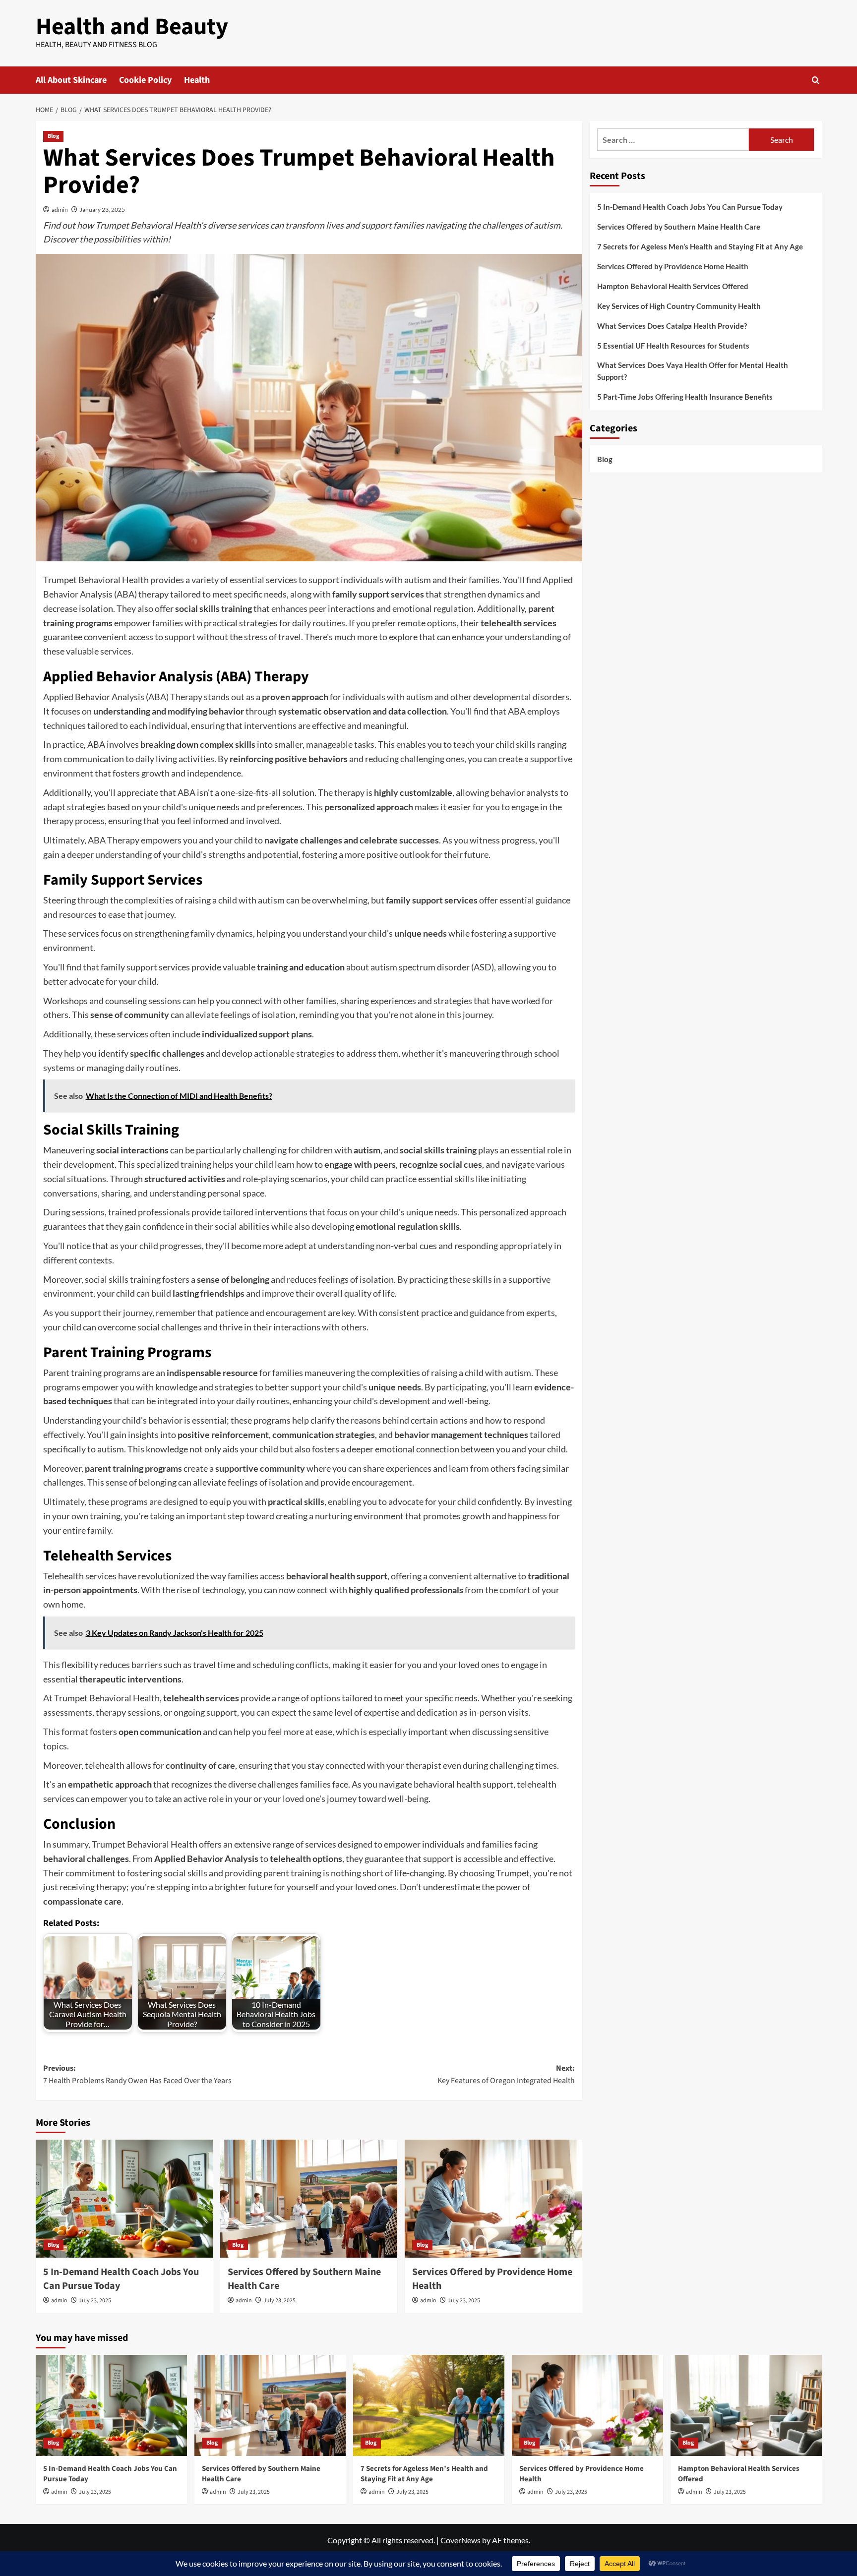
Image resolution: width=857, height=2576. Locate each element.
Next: (506, 2075)
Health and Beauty (132, 27)
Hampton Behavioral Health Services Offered (673, 286)
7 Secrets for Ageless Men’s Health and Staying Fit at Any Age (700, 246)
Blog (53, 136)
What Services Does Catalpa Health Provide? (672, 326)
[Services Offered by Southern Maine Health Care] (309, 2199)
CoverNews (460, 2540)
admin (60, 210)
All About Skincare (71, 80)
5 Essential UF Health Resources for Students (673, 346)
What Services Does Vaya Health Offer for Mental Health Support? (693, 371)
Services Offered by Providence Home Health (673, 266)
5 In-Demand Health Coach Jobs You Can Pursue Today (690, 207)
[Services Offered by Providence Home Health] (493, 2199)
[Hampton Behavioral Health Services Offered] (746, 2405)
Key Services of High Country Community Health (679, 306)
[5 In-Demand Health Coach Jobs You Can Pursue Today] (124, 2199)
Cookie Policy (145, 80)
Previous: (137, 2075)
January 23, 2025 (102, 210)
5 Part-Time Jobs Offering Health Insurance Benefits (685, 397)
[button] (816, 80)
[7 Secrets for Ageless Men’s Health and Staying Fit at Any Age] (429, 2405)
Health (197, 80)
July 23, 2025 (95, 2301)
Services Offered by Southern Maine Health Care (679, 227)
